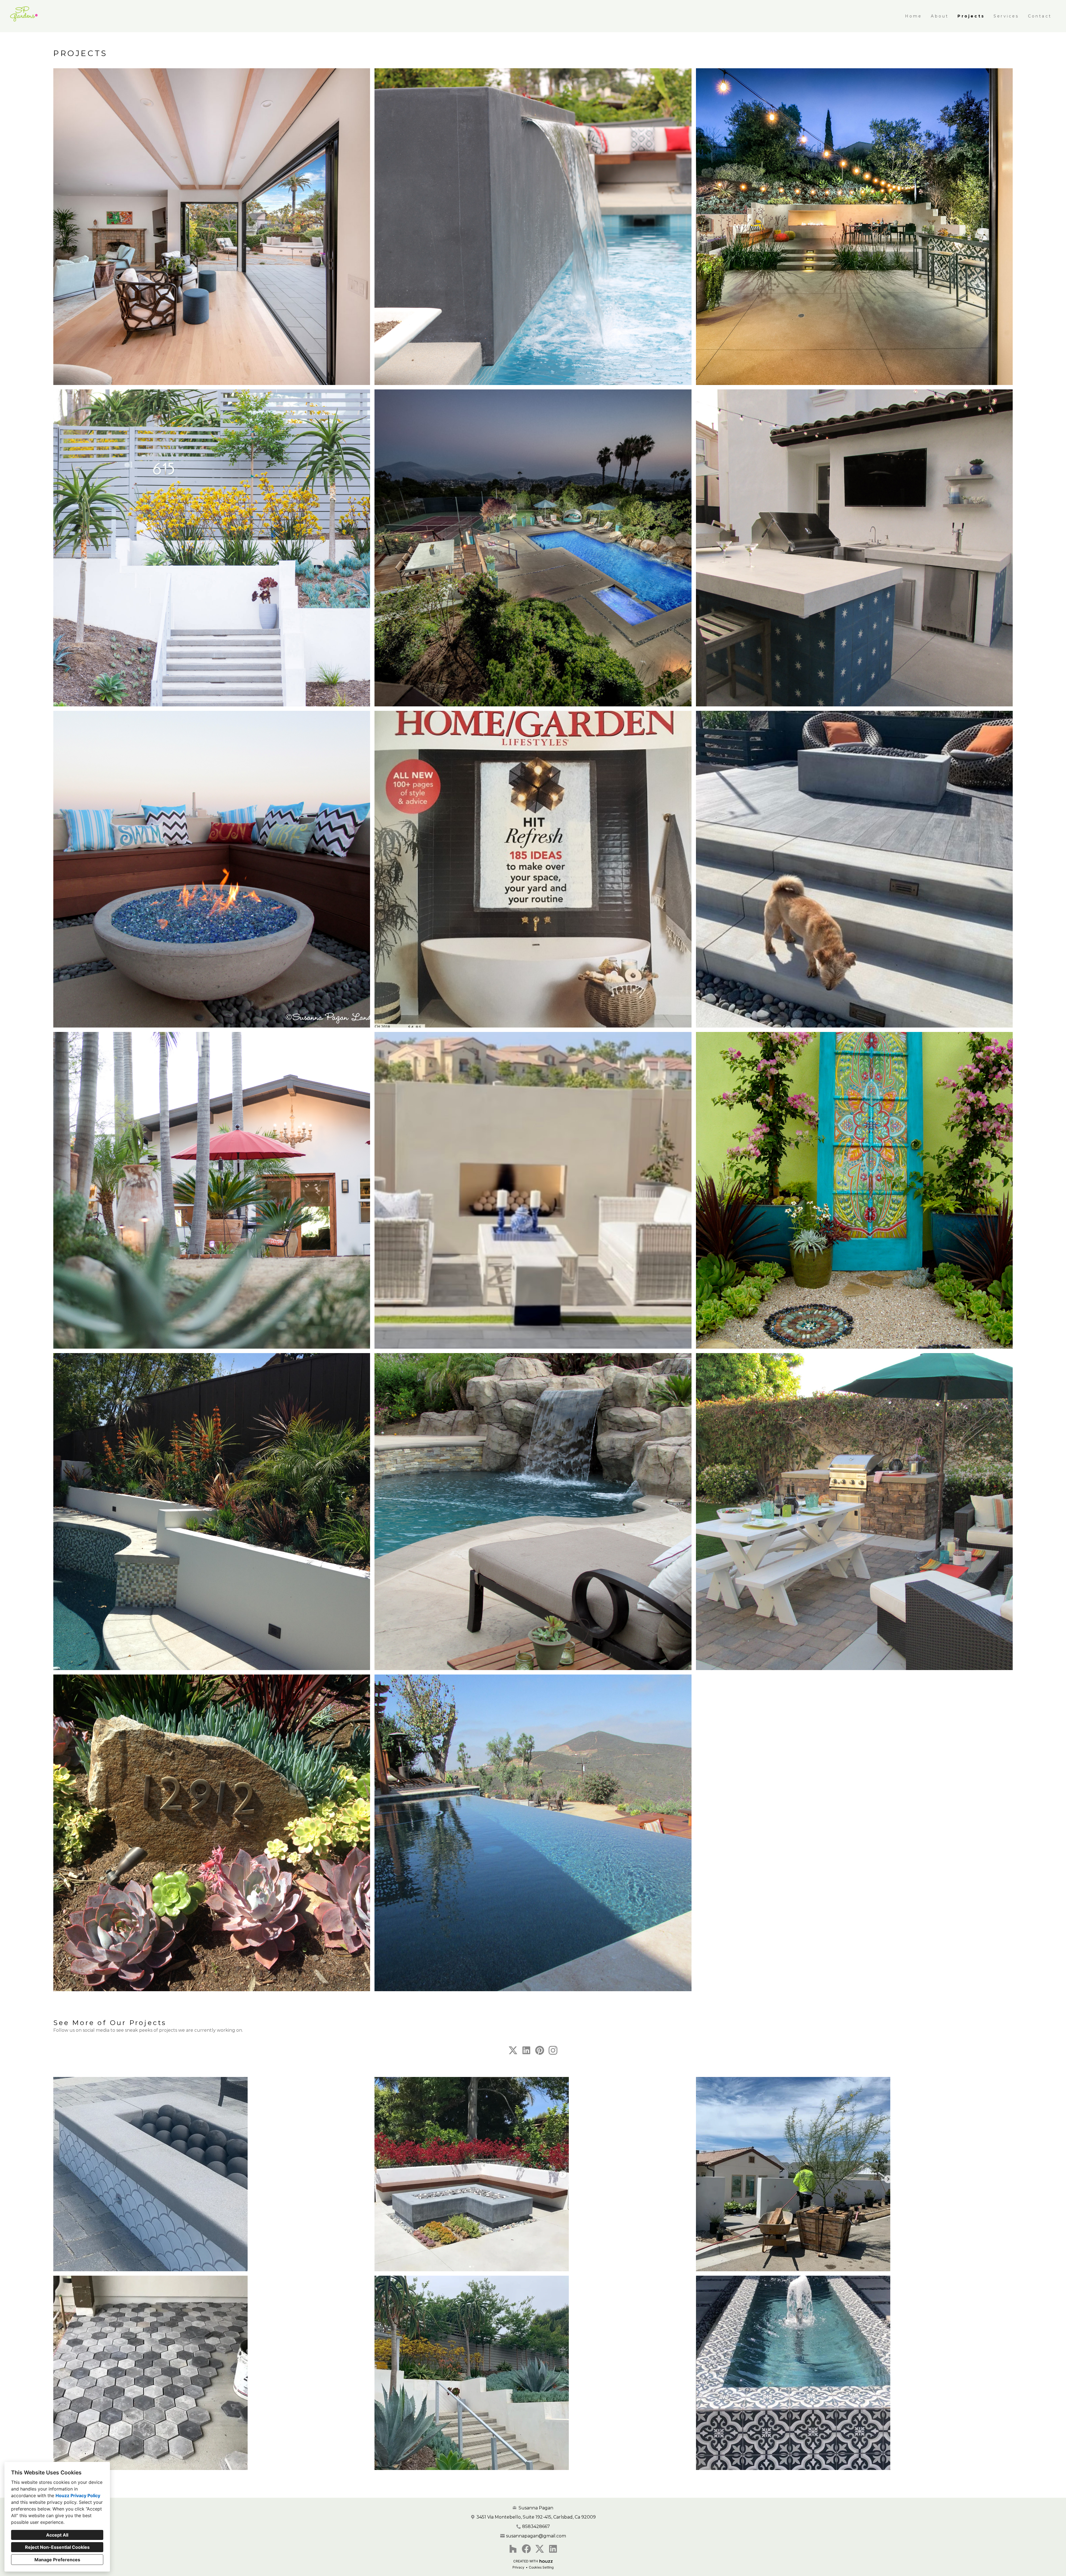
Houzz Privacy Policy (78, 2496)
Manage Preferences (57, 2560)
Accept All (57, 2535)
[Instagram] (553, 2050)
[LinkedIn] (526, 2050)
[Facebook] (526, 2549)
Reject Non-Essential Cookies (57, 2547)
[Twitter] (513, 2050)
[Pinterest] (540, 2050)
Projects (971, 16)
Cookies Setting (541, 2567)
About (940, 16)
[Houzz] (513, 2549)
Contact (1040, 16)
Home (914, 16)
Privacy (518, 2567)
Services (1006, 16)
